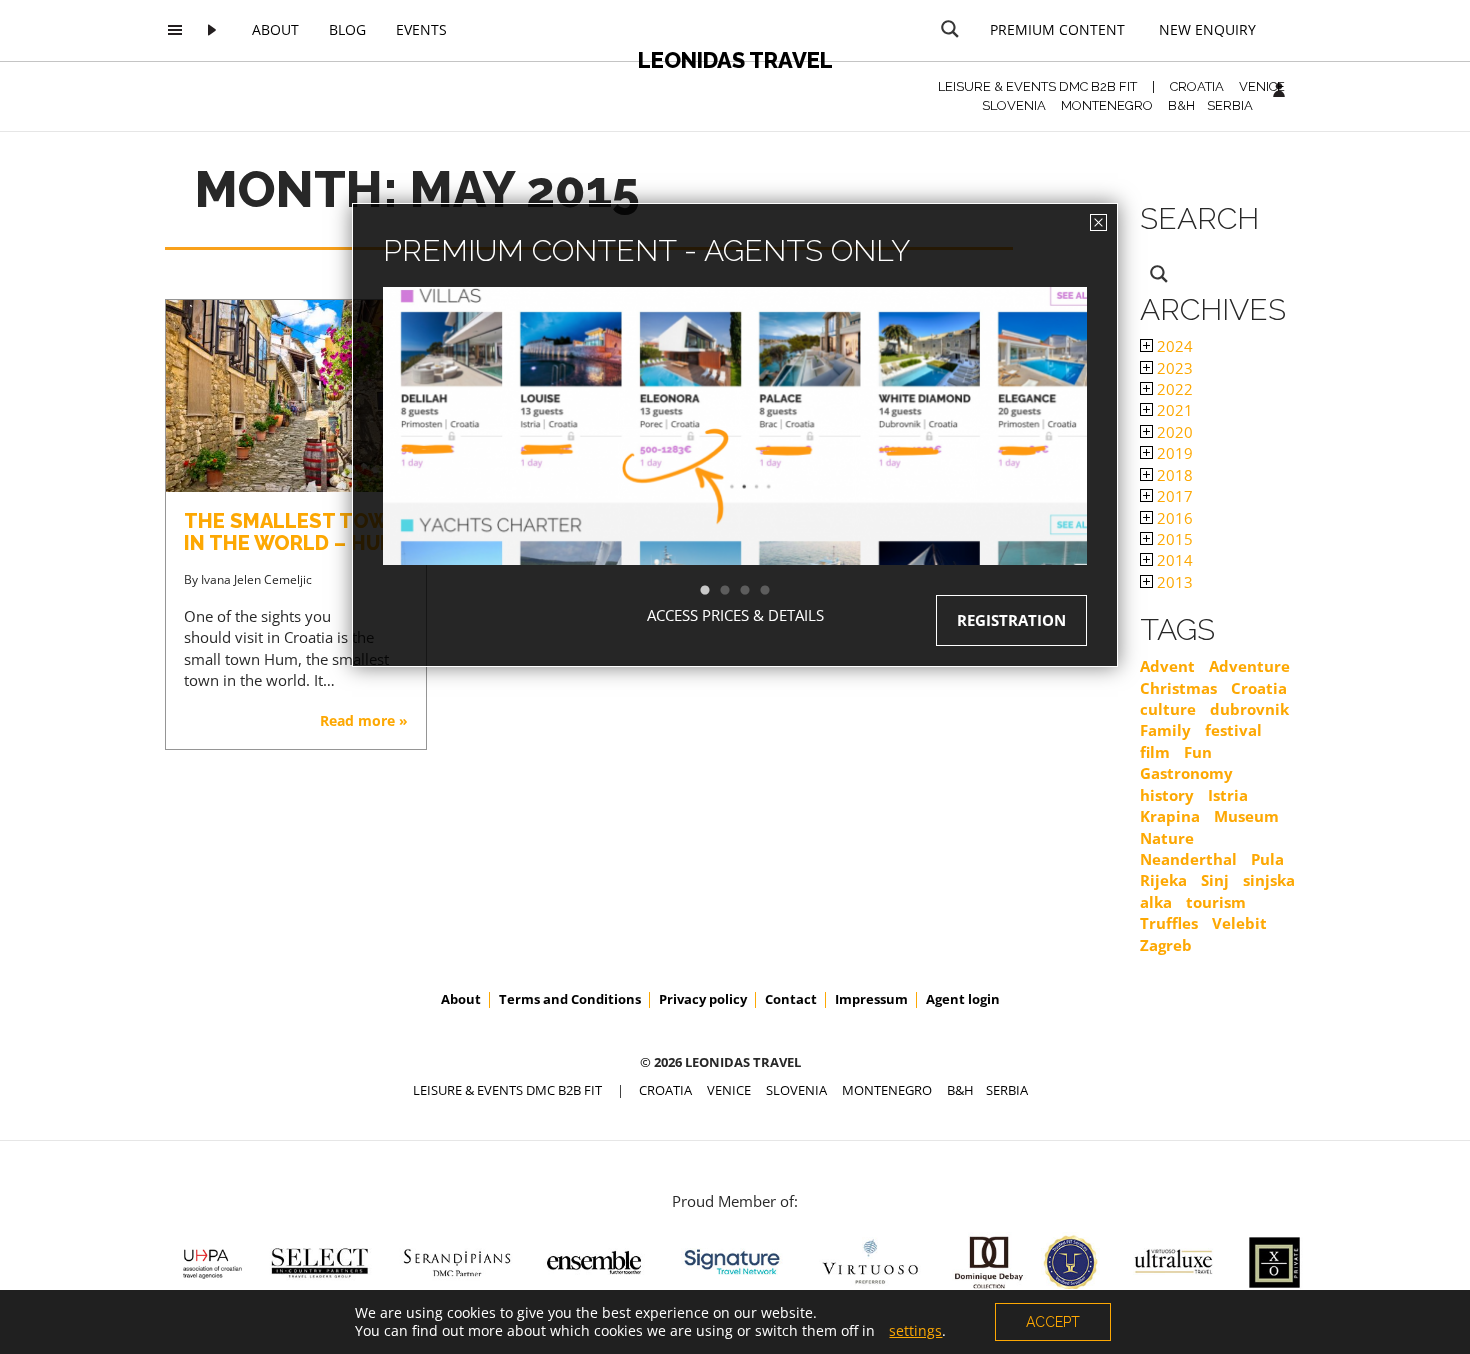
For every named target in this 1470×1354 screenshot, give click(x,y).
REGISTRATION (1011, 620)
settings (915, 1331)
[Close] (1098, 222)
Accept (1053, 1322)
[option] (735, 461)
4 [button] (775, 591)
